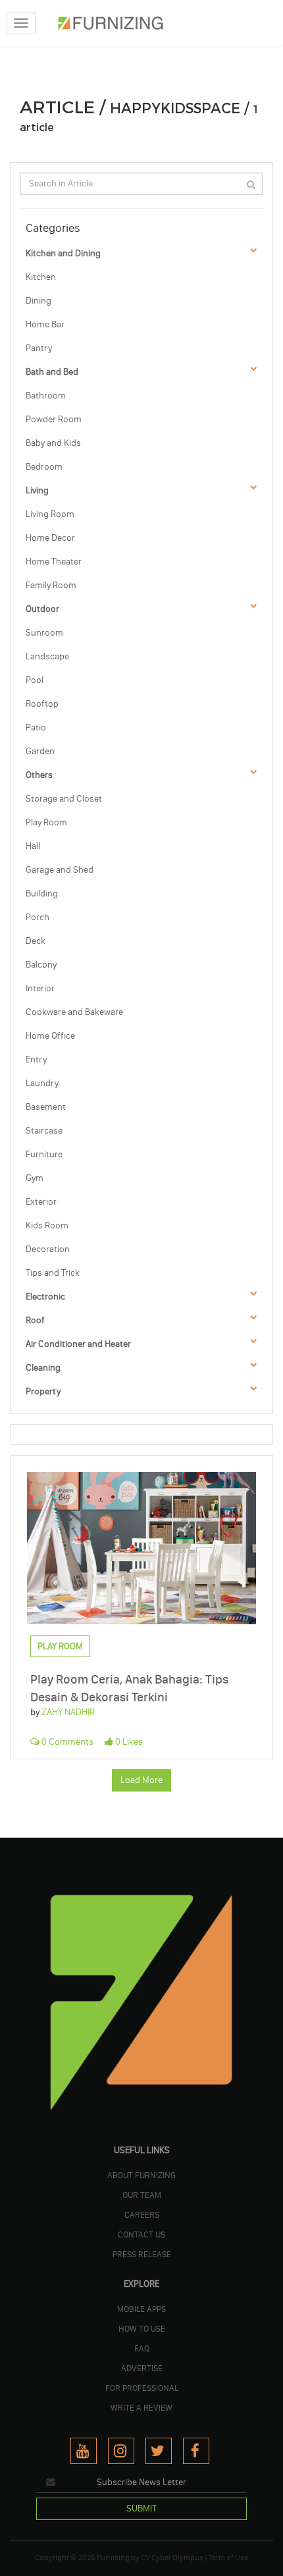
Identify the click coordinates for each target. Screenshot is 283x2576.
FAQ (142, 2348)
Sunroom (44, 633)
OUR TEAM (142, 2195)
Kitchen (41, 277)
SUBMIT (141, 2508)
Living (37, 490)
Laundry (42, 1083)
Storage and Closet (64, 799)
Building (42, 893)
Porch (38, 917)
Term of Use (228, 2558)
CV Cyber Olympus (172, 2558)
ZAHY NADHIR (68, 1712)
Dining (39, 301)
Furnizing (113, 2558)
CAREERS (142, 2214)
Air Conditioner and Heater (78, 1344)
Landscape (47, 656)
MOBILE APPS (141, 2309)
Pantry (39, 348)
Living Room (50, 514)
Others (39, 775)
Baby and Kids (53, 443)
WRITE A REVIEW (141, 2407)
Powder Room (54, 419)
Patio (36, 727)
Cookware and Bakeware (74, 1012)
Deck (36, 941)
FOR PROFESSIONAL (142, 2388)
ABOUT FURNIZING (141, 2175)
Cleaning (43, 1368)
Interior (40, 988)
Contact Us (141, 2234)
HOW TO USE (142, 2328)
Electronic (45, 1297)
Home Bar (45, 324)
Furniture (44, 1154)
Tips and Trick (53, 1273)
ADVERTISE (142, 2368)
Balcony (41, 965)
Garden (40, 751)
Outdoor (42, 609)
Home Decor (50, 538)
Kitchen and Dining (63, 253)
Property (43, 1391)
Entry (36, 1059)
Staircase (44, 1131)
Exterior (41, 1202)
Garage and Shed (60, 870)
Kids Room (47, 1225)
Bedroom (44, 467)
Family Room (51, 585)
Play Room (46, 822)
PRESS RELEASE (142, 2254)
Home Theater (54, 562)
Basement (46, 1107)
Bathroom (46, 396)
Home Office (50, 1036)
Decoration (48, 1249)
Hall (33, 846)
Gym (35, 1178)
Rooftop (42, 704)
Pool (35, 680)
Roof (35, 1320)
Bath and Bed (52, 372)
